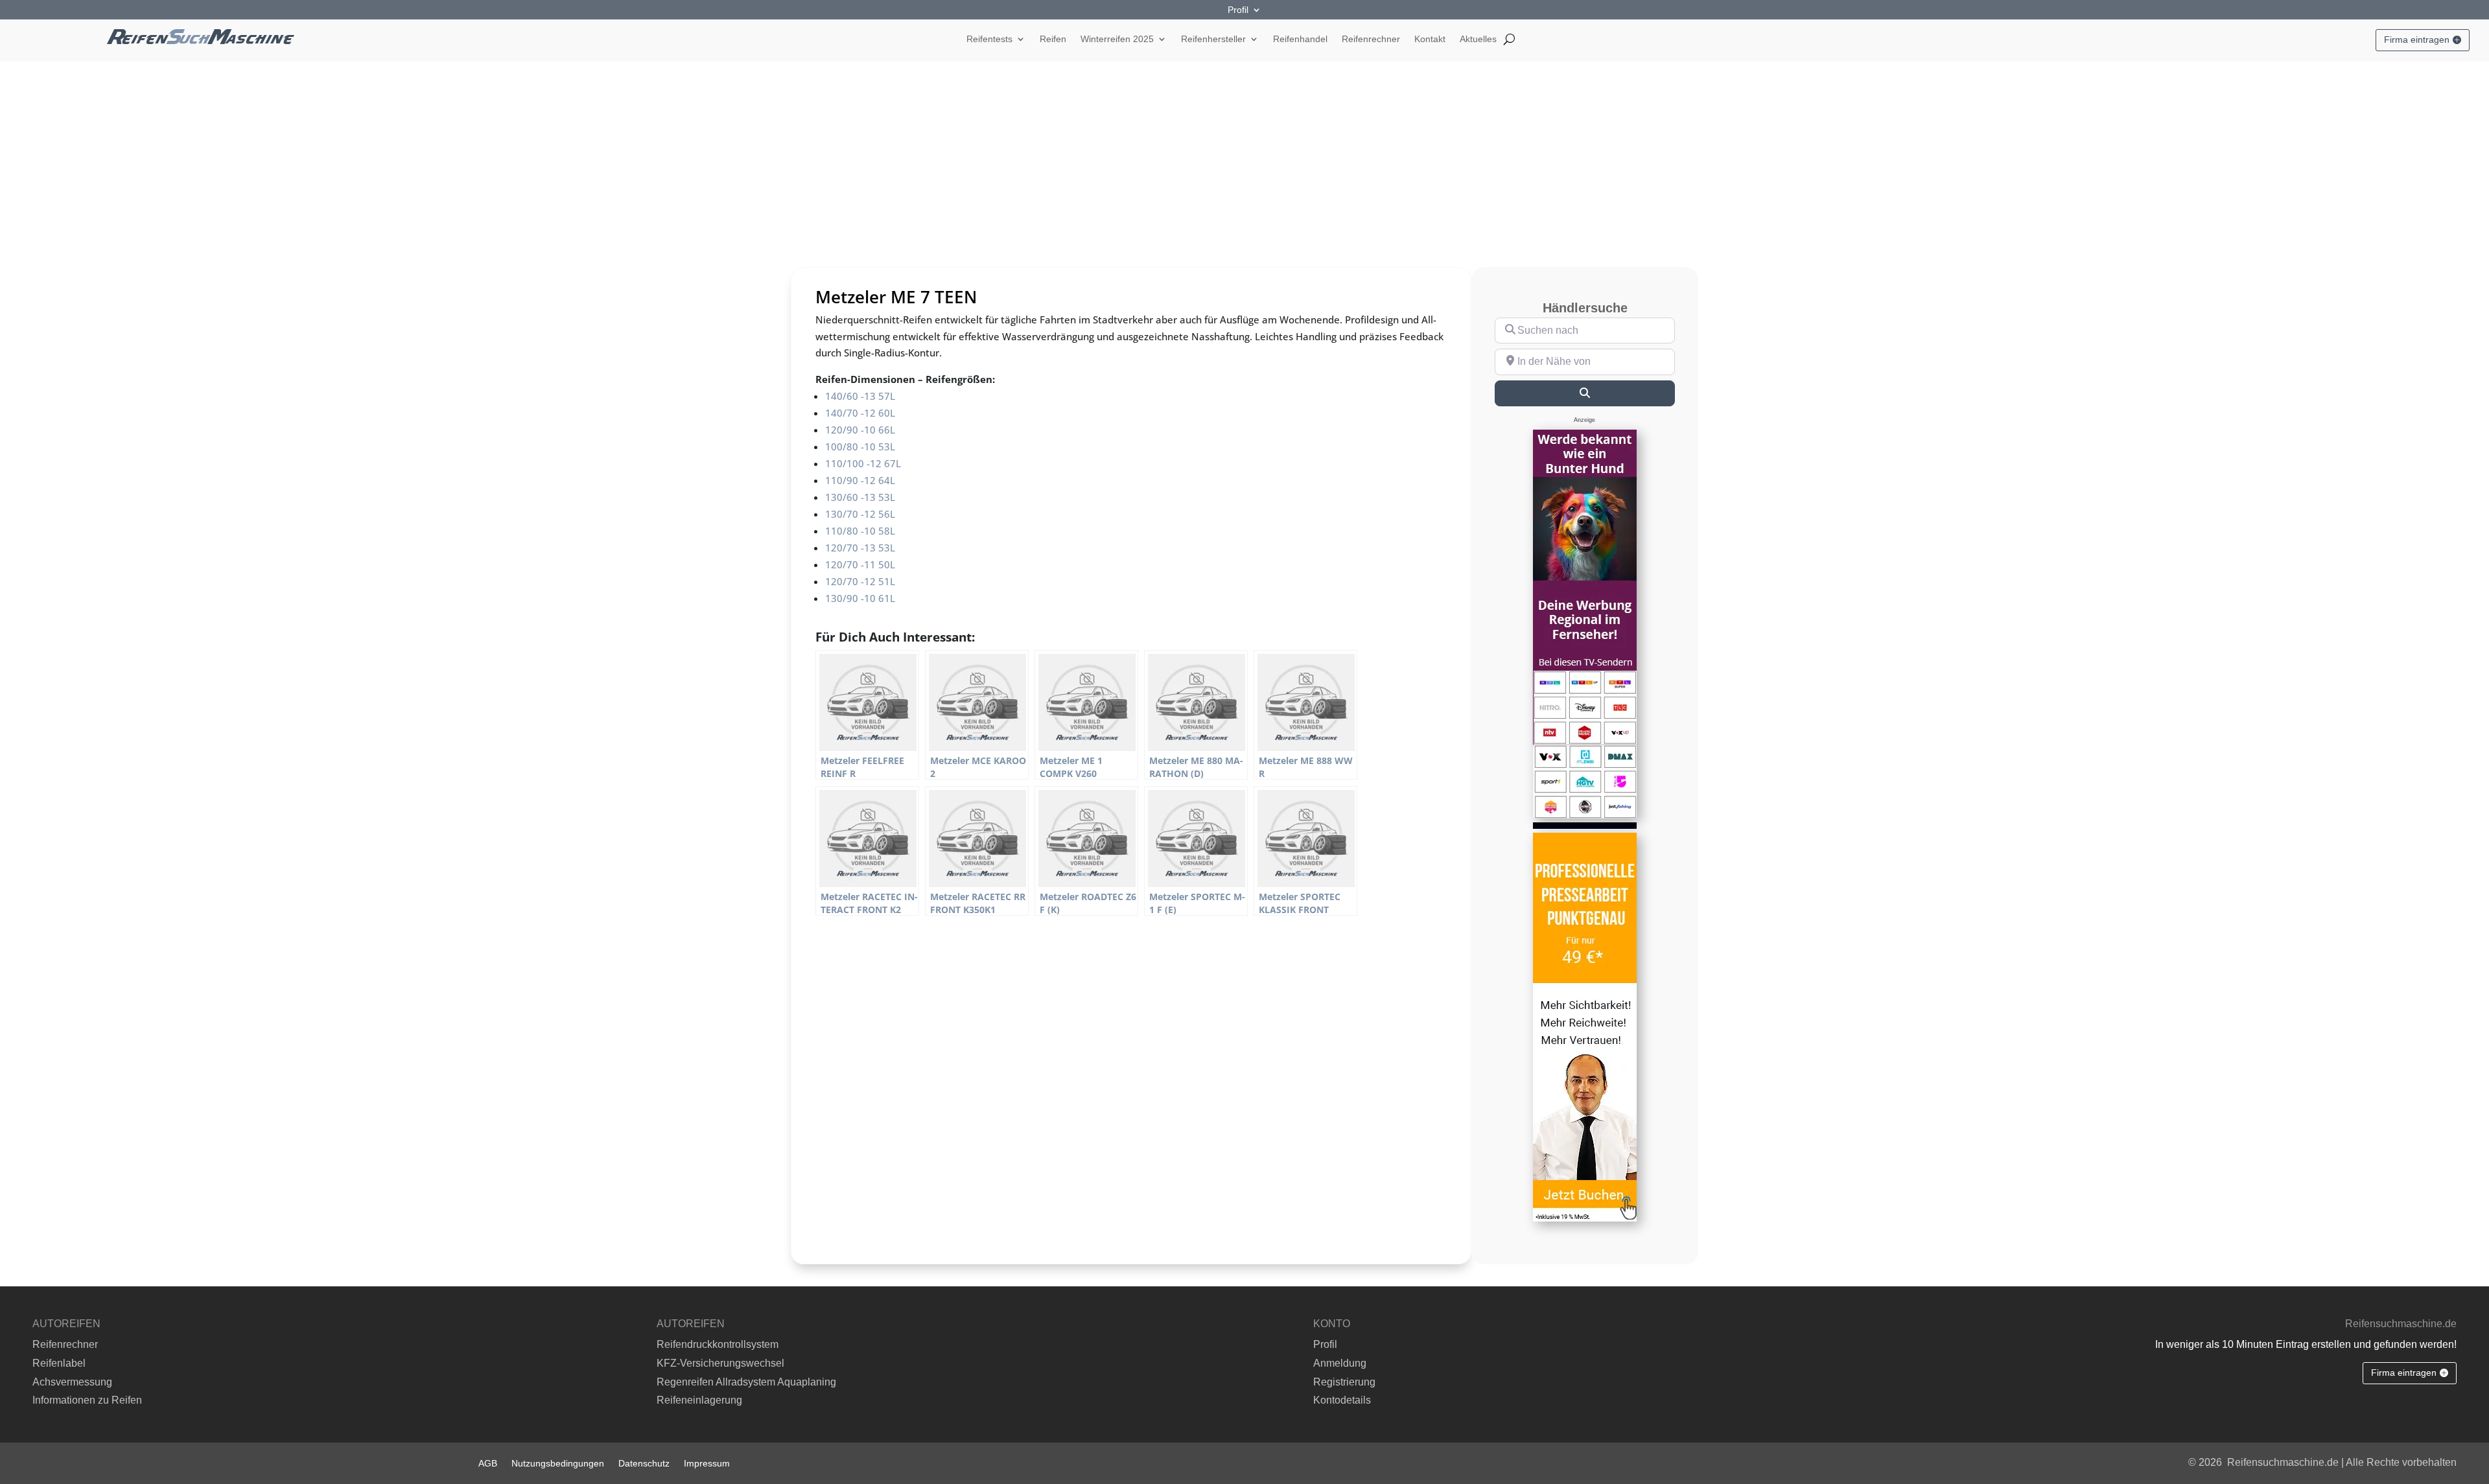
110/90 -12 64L (860, 480)
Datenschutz (644, 1463)
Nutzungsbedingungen (558, 1463)
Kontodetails (1342, 1400)
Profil (1238, 10)
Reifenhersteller (1213, 39)
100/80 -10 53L (860, 446)
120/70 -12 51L (860, 581)
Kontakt (1430, 39)
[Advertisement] (1244, 159)
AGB (488, 1463)
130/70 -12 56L (860, 514)
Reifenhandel (1300, 39)
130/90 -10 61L (860, 598)
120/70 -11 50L (860, 564)
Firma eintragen (2417, 40)
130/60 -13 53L (860, 497)
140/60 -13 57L (860, 396)
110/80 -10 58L (860, 531)
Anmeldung (1340, 1363)
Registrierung (1344, 1382)
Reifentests (989, 39)
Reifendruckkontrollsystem (718, 1344)
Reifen (1053, 39)
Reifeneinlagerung (699, 1400)
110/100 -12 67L (863, 463)
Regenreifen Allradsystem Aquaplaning (746, 1382)
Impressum (707, 1463)
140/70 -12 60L (860, 413)
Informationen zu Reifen (87, 1400)
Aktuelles (1478, 39)
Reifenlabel (59, 1363)
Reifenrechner (1371, 39)
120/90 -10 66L (860, 430)
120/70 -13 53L (860, 548)
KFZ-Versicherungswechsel (720, 1363)
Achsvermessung (72, 1382)
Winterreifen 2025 (1117, 39)
